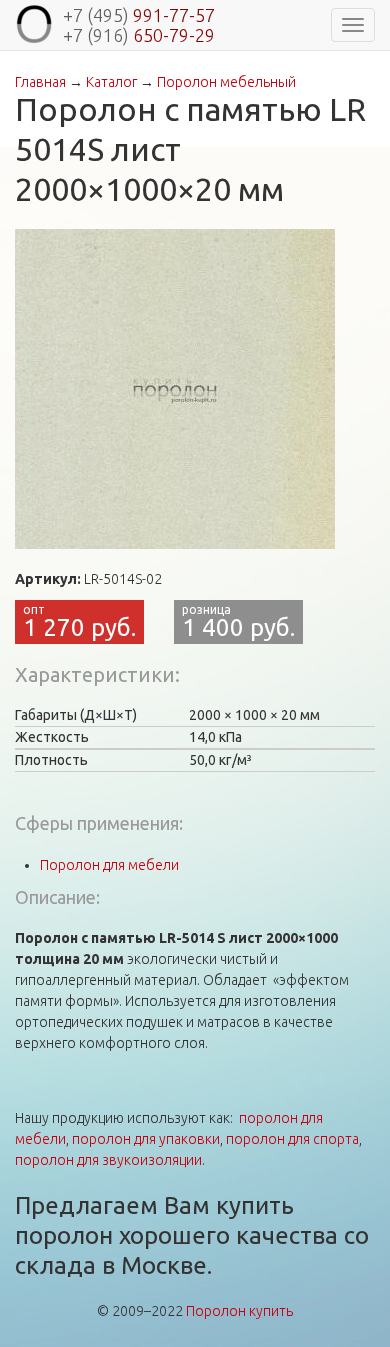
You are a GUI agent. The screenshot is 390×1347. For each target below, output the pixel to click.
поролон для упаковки (146, 1139)
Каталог (111, 82)
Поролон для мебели (109, 865)
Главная (40, 82)
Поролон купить (239, 1311)
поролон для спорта (292, 1139)
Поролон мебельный (226, 82)
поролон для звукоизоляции (108, 1160)
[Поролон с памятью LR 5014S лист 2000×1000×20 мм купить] (175, 389)
